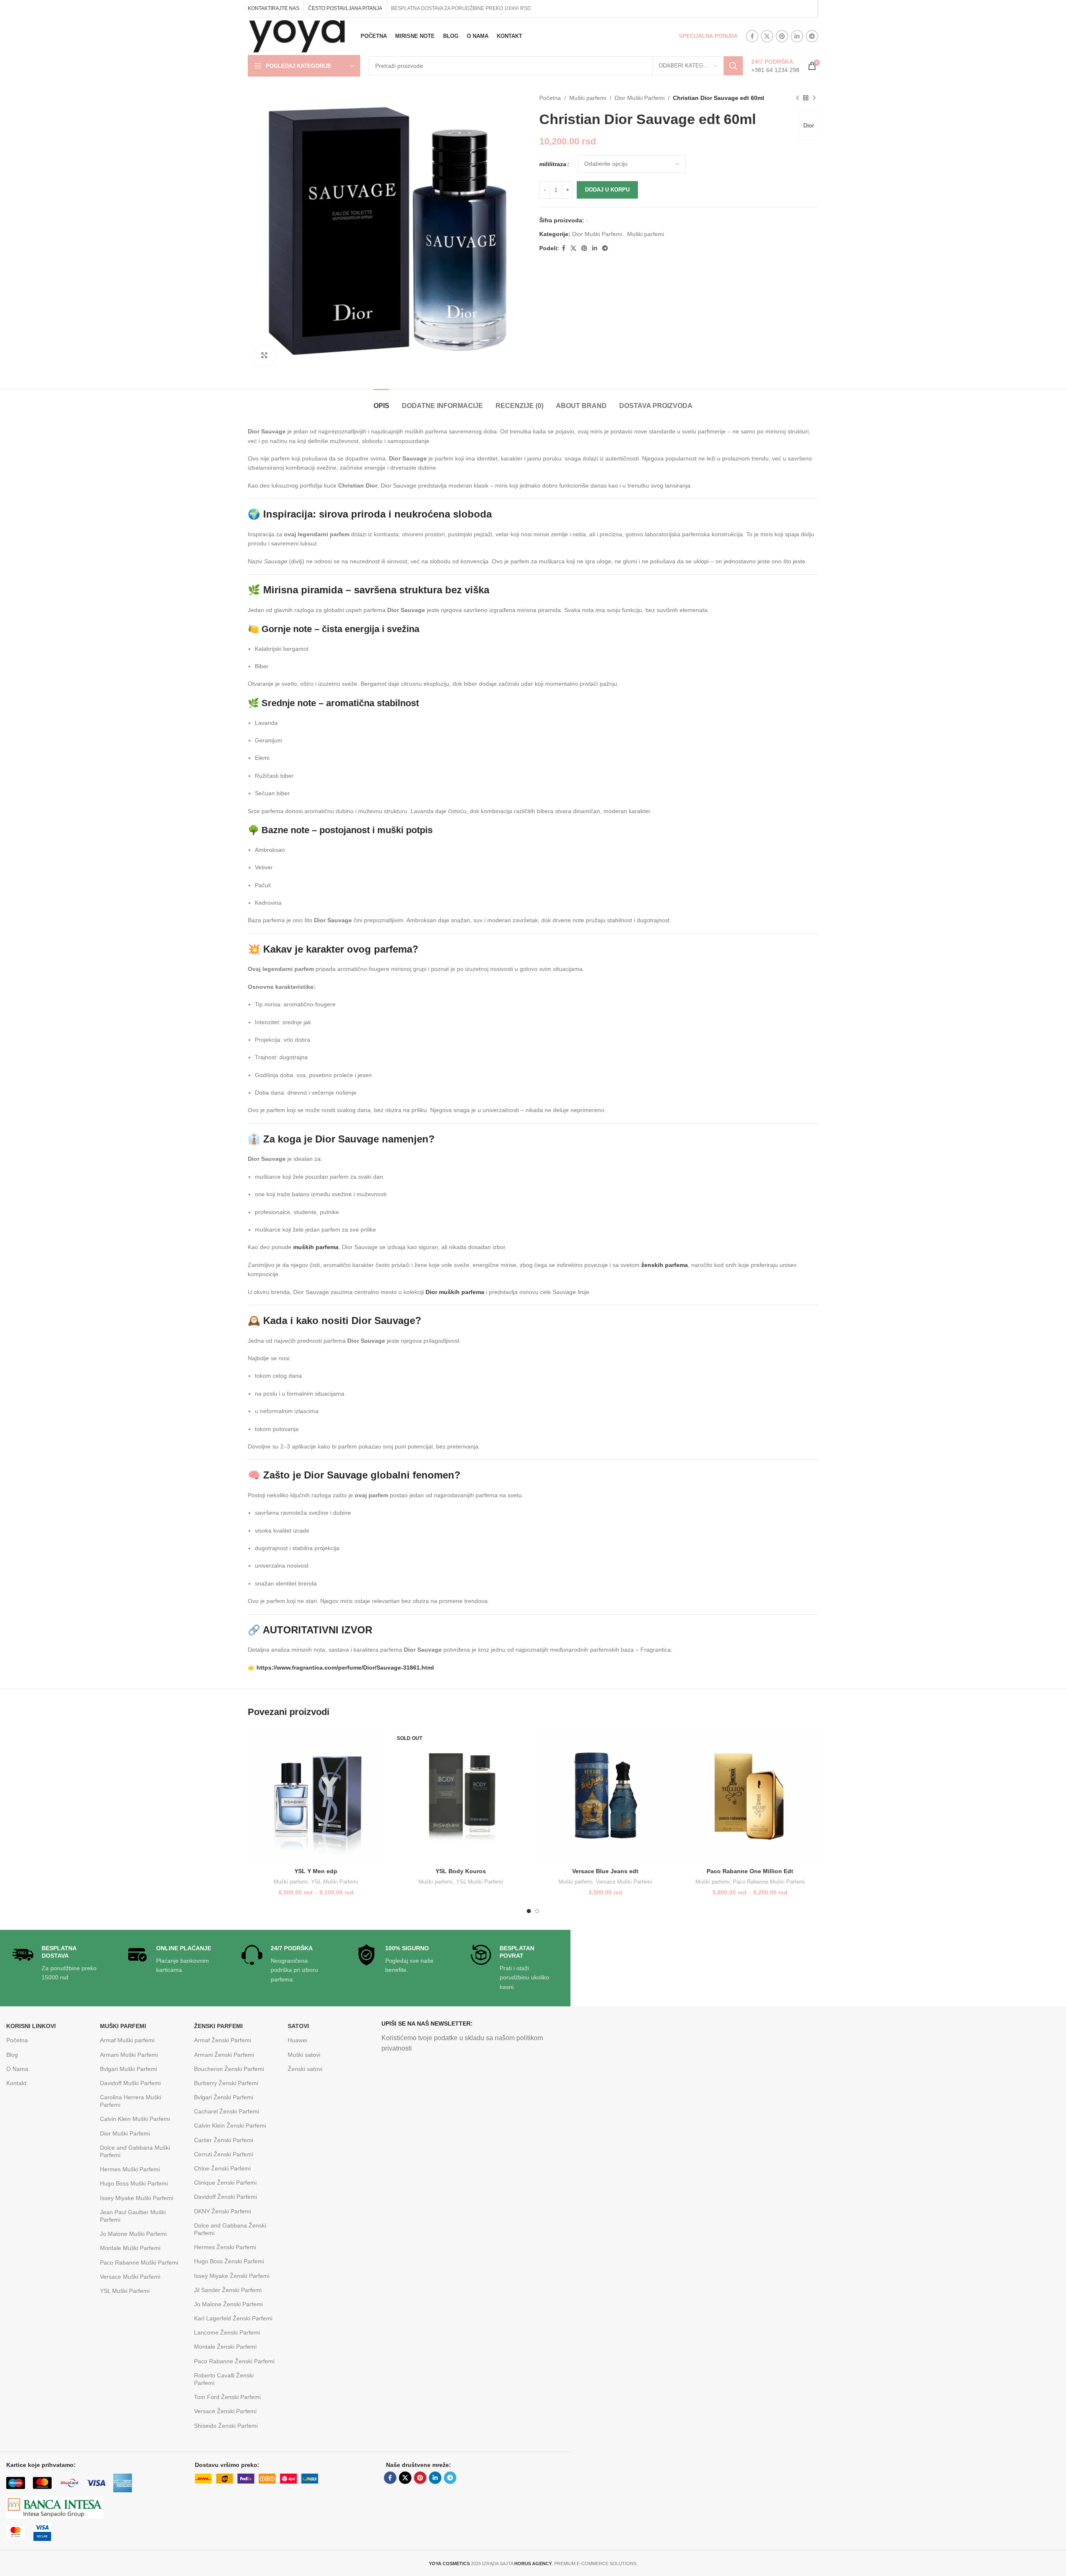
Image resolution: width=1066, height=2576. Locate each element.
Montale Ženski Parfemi (225, 2347)
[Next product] (814, 98)
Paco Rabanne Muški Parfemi (769, 1882)
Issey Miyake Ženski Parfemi (232, 2276)
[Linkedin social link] (797, 36)
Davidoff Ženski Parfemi (225, 2197)
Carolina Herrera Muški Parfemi (131, 2101)
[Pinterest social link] (782, 36)
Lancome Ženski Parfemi (227, 2332)
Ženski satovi (305, 2069)
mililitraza (553, 164)
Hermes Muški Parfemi (130, 2169)
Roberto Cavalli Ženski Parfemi (224, 2379)
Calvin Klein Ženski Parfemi (230, 2126)
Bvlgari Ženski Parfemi (224, 2097)
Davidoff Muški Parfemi (130, 2083)
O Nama (17, 2069)
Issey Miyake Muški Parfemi (137, 2198)
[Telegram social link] (812, 36)
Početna (550, 98)
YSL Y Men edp (316, 1871)
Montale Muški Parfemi (130, 2248)
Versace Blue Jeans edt (605, 1871)
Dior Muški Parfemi (640, 98)
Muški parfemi (588, 98)
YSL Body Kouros (461, 1871)
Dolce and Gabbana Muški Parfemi (135, 2151)
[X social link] (767, 36)
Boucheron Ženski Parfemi (229, 2069)
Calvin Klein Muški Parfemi (135, 2119)
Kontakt (16, 2083)
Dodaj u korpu (607, 190)
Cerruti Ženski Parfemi (224, 2154)
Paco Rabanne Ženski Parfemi (234, 2361)
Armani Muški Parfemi (129, 2055)
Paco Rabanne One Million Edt (750, 1871)
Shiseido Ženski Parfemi (226, 2426)
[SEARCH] (733, 66)
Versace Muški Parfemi (624, 1882)
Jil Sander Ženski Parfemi (228, 2290)
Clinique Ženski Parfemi (225, 2183)
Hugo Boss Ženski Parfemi (229, 2261)
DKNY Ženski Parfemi (223, 2211)
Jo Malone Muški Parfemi (133, 2234)
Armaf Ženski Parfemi (223, 2040)
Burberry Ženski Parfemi (226, 2083)
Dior (809, 125)
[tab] (381, 402)
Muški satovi (304, 2055)
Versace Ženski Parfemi (225, 2411)
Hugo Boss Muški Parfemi (134, 2183)
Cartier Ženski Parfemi (224, 2140)
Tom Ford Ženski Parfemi (227, 2397)
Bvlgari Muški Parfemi (128, 2069)
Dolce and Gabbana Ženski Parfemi (230, 2229)
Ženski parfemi (218, 2026)
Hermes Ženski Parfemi (225, 2247)
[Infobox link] (775, 66)
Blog (12, 2055)
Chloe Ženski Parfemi (222, 2168)
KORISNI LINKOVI (31, 2026)
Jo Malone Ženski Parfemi (228, 2304)
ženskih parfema (665, 1265)
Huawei (298, 2040)
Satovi (298, 2026)
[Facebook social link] (752, 36)
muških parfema (316, 1247)
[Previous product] (797, 98)
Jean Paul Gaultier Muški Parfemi (133, 2216)
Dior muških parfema (455, 1292)
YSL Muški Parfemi (335, 1882)
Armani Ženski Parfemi (224, 2055)
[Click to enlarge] (264, 356)
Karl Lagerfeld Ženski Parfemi (233, 2318)
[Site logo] (297, 36)
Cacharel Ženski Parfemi (227, 2111)
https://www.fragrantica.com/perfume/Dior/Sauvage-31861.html (345, 1668)
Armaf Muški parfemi (127, 2040)
